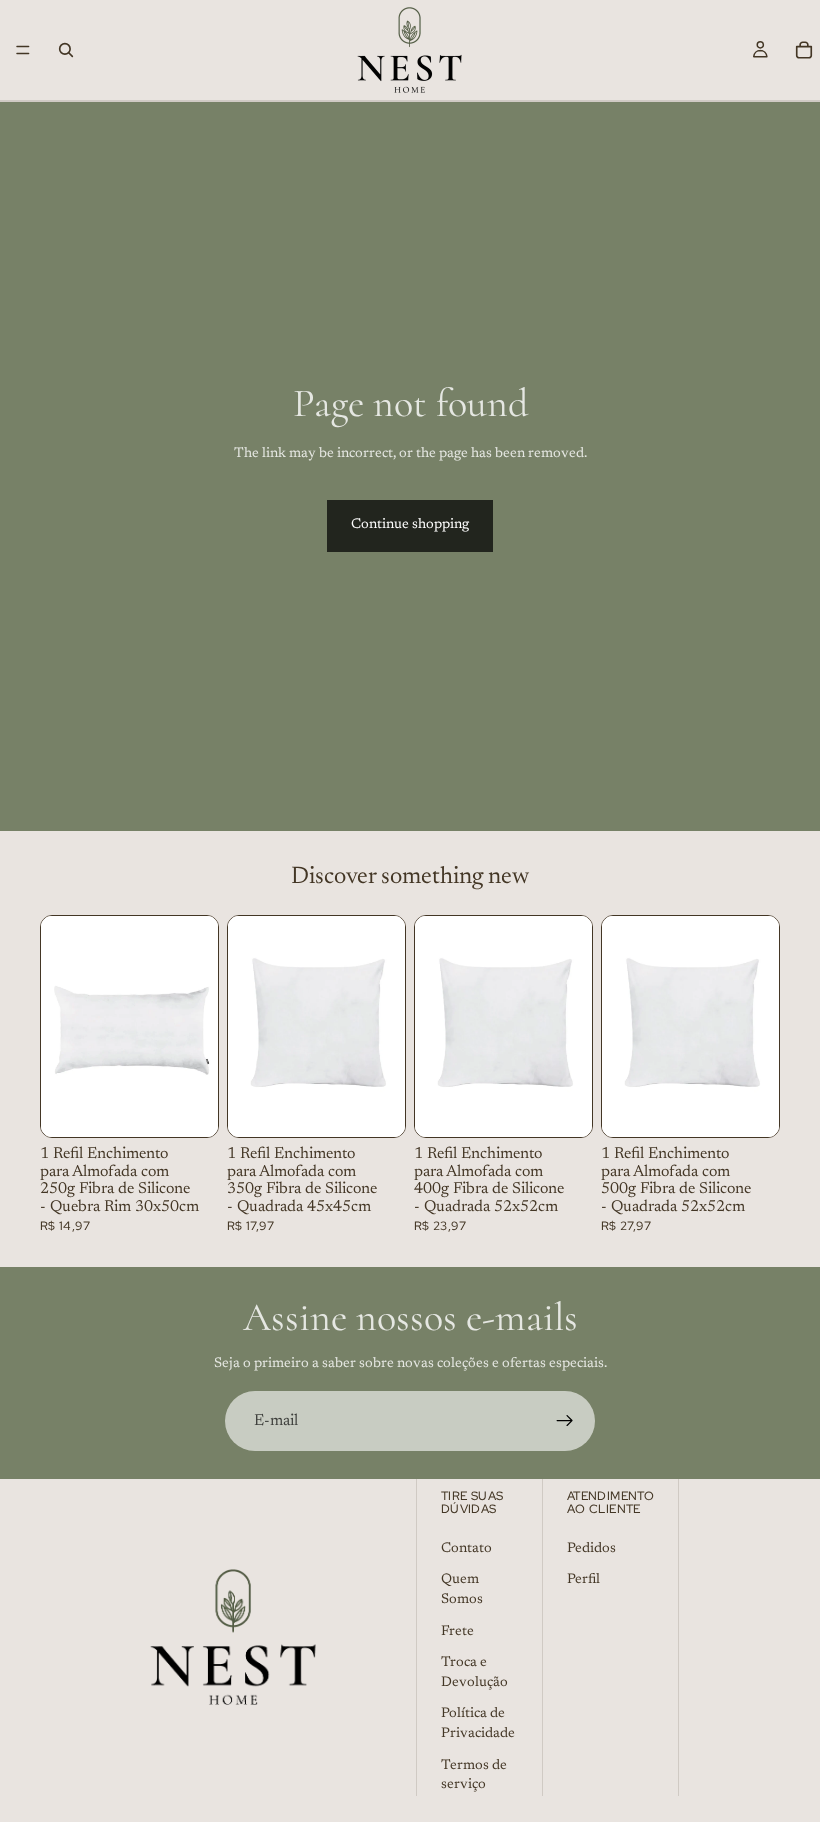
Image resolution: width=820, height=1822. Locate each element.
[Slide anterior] (63, 1026)
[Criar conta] (565, 1421)
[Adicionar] (187, 1106)
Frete (457, 1631)
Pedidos (591, 1549)
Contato (466, 1549)
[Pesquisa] (66, 50)
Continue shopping (410, 525)
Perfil (583, 1580)
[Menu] (23, 50)
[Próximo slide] (196, 1026)
